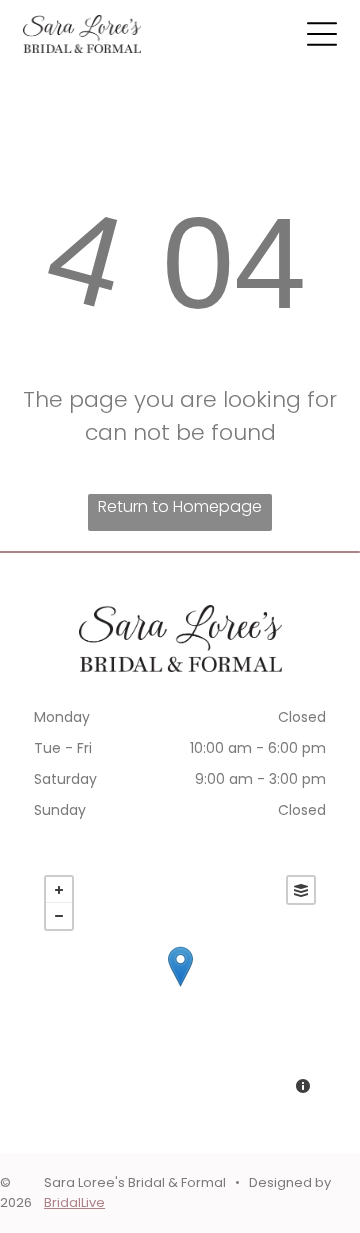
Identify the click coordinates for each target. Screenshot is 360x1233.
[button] (322, 34)
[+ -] (180, 987)
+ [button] (59, 890)
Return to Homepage (180, 506)
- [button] (59, 916)
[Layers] (301, 890)
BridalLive (74, 1202)
